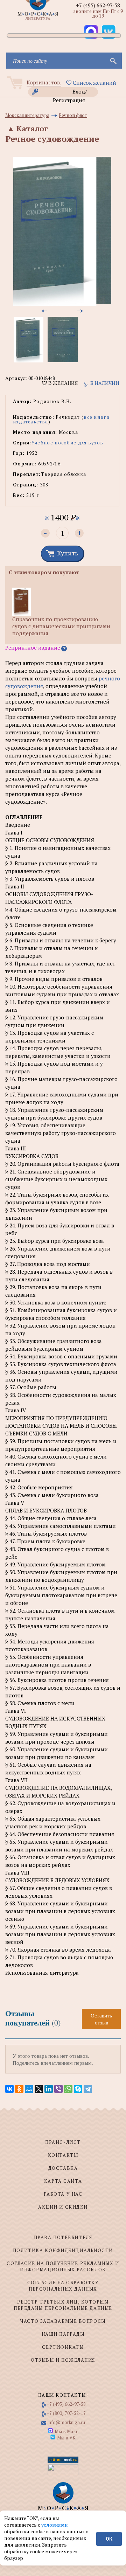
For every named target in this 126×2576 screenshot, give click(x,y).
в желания (62, 383)
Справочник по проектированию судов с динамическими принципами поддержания (61, 626)
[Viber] (58, 2089)
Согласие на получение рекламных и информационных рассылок (63, 2266)
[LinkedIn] (49, 2089)
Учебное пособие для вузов (68, 443)
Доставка (63, 2168)
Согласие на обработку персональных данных (63, 2286)
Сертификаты (63, 2347)
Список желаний (94, 83)
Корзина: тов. (44, 82)
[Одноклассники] (19, 2089)
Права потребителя (63, 2237)
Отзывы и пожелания (63, 2360)
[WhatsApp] (68, 2089)
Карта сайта (63, 2181)
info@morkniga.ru (66, 2422)
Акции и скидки (63, 2207)
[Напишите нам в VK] (108, 32)
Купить (68, 553)
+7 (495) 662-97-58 (98, 5)
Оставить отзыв (101, 2019)
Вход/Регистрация (70, 92)
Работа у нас (63, 2194)
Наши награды (63, 2334)
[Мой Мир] (29, 2089)
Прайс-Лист (63, 2142)
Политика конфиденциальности (63, 2250)
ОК (109, 2539)
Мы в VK (66, 2438)
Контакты (63, 2155)
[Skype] (78, 2089)
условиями (55, 2525)
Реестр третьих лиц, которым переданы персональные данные (63, 2305)
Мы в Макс (66, 2431)
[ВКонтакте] (9, 2089)
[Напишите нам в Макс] (91, 32)
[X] (39, 2089)
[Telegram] (88, 2089)
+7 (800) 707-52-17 (66, 2413)
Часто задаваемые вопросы (63, 2321)
